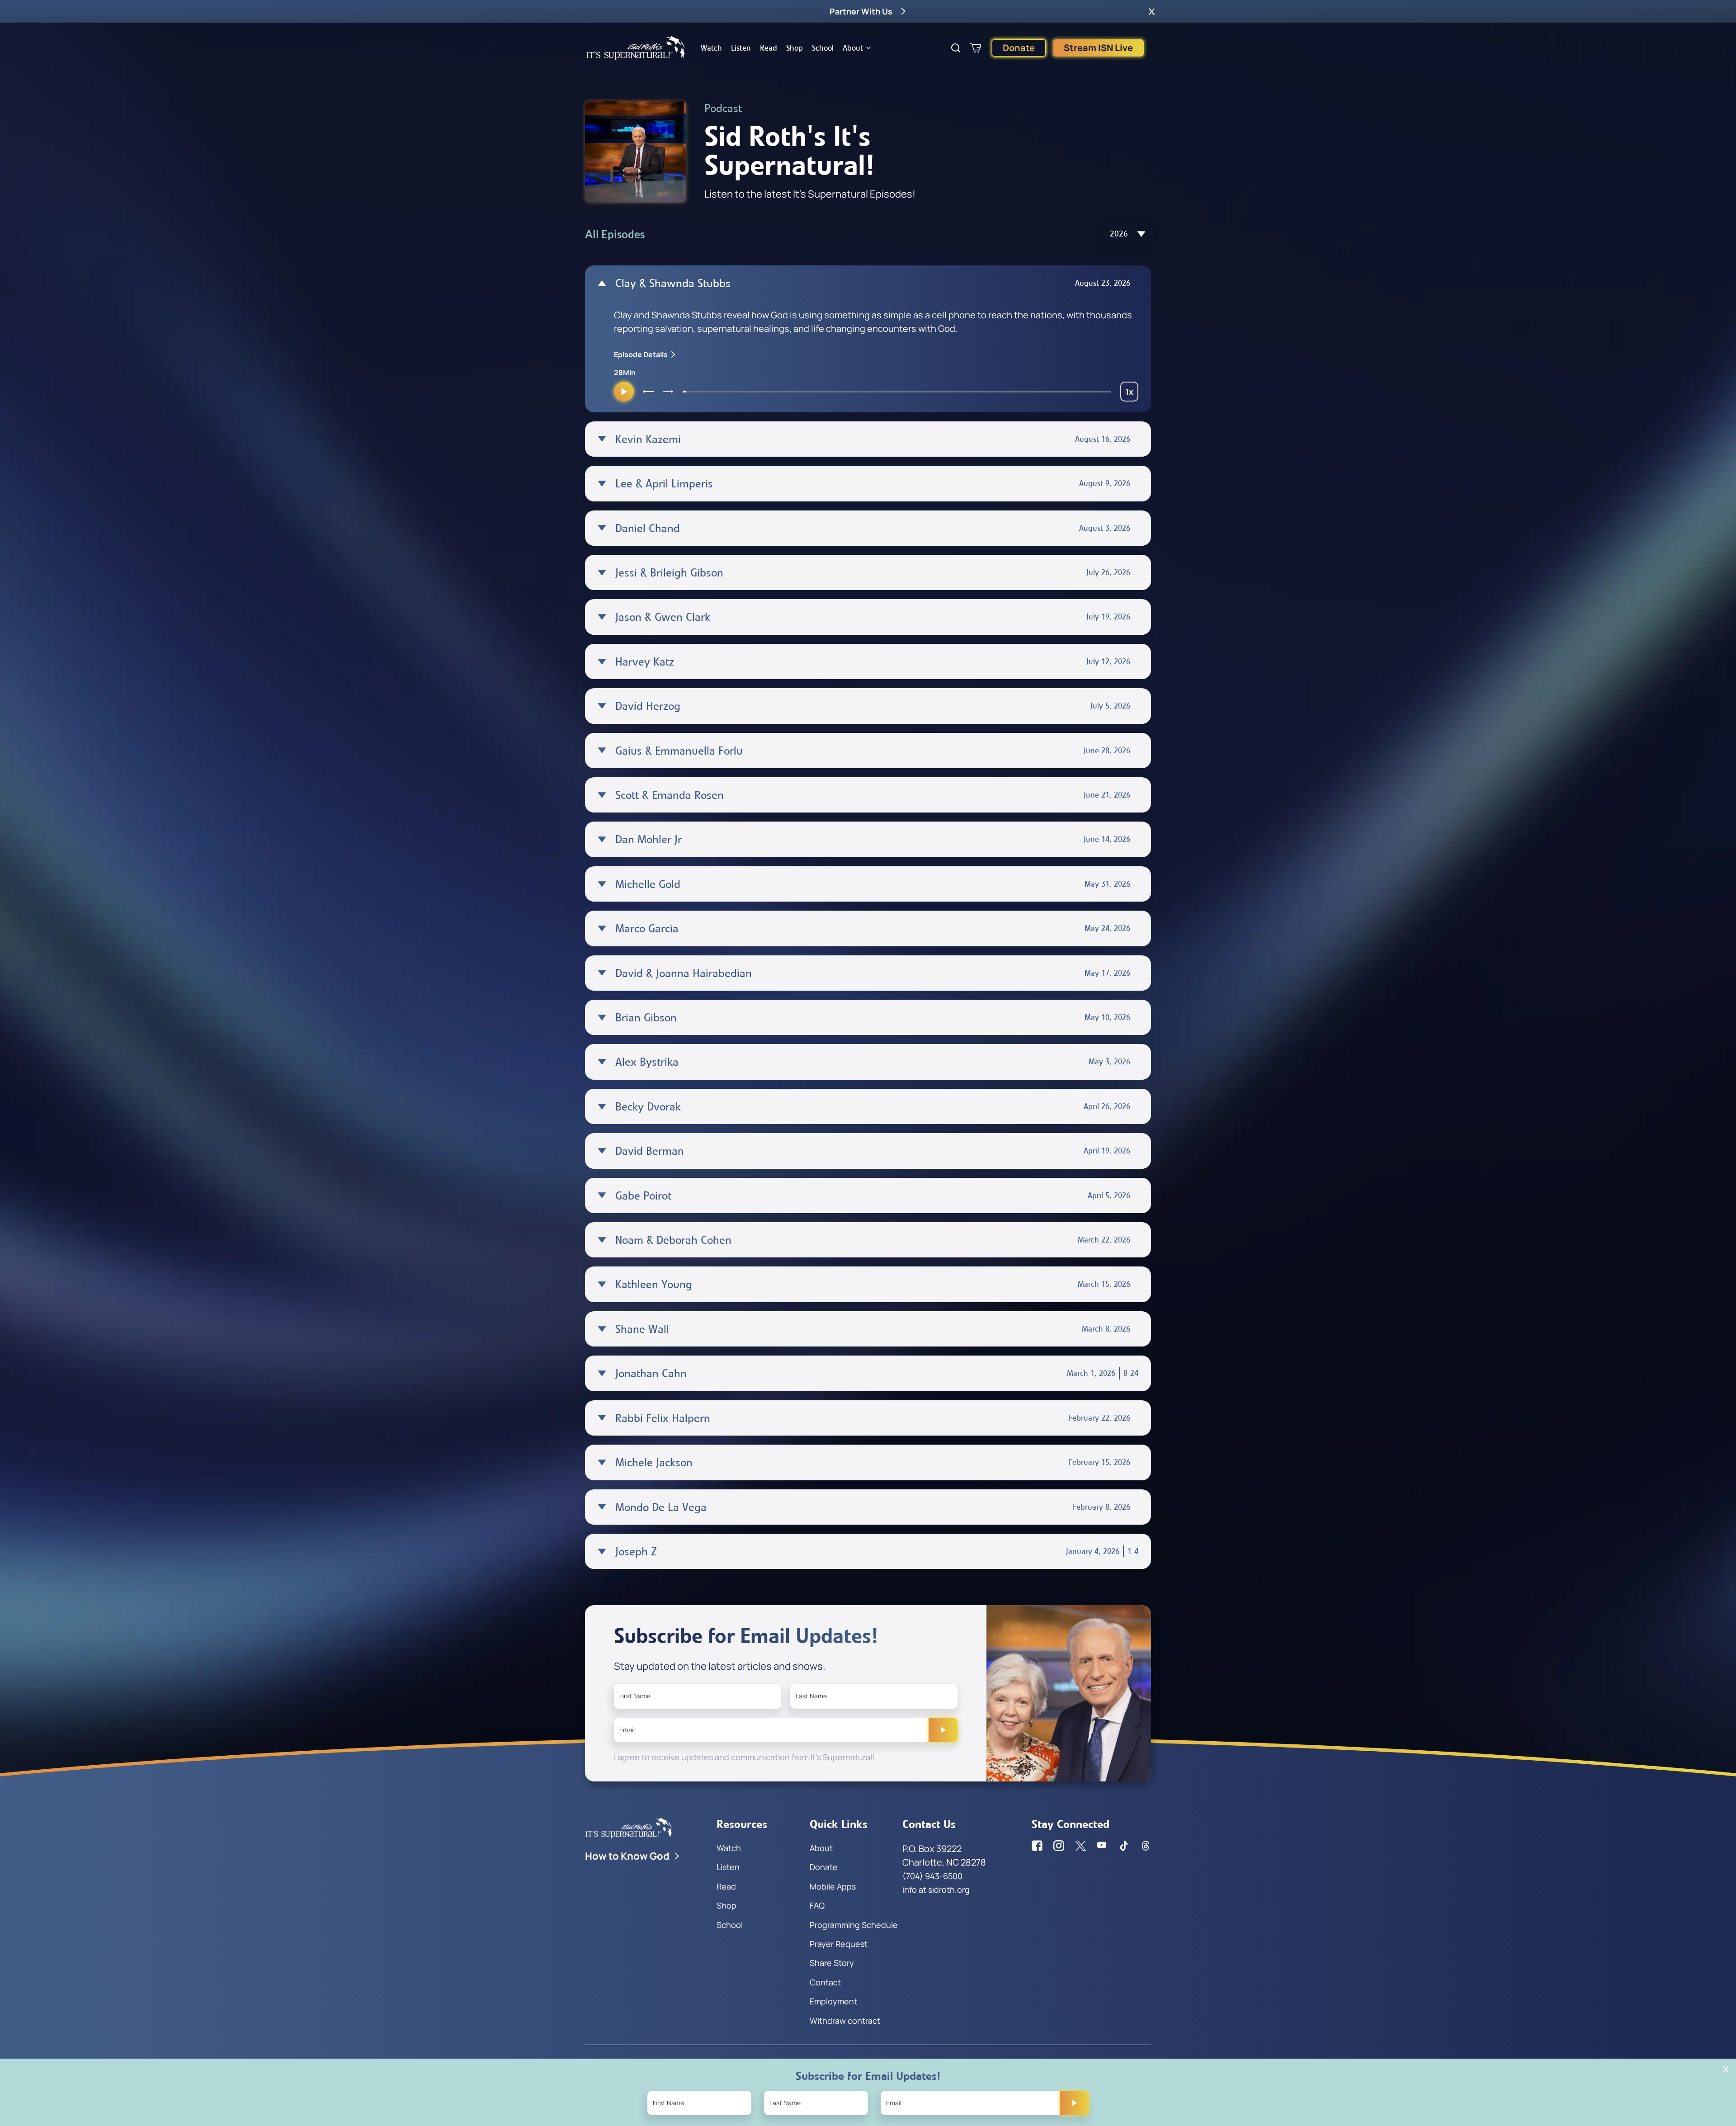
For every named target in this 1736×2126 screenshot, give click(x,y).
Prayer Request (839, 1944)
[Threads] (1146, 1846)
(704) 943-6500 (932, 1876)
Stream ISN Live (1098, 48)
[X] (1080, 1846)
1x (1132, 394)
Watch (711, 48)
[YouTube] (1102, 1846)
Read (769, 48)
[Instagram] (1059, 1846)
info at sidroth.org (936, 1890)
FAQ (817, 1905)
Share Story (832, 1963)
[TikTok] (1124, 1846)
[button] (1152, 11)
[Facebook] (1037, 1846)
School (823, 48)
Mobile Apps (833, 1886)
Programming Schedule (854, 1925)
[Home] (636, 48)
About (853, 48)
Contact (825, 1982)
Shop (795, 48)
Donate (1019, 48)
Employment (833, 2001)
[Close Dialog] (1726, 2069)
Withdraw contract (845, 2021)
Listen (741, 48)
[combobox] (1128, 234)
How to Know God (627, 1856)
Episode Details (641, 354)
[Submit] (943, 1730)
